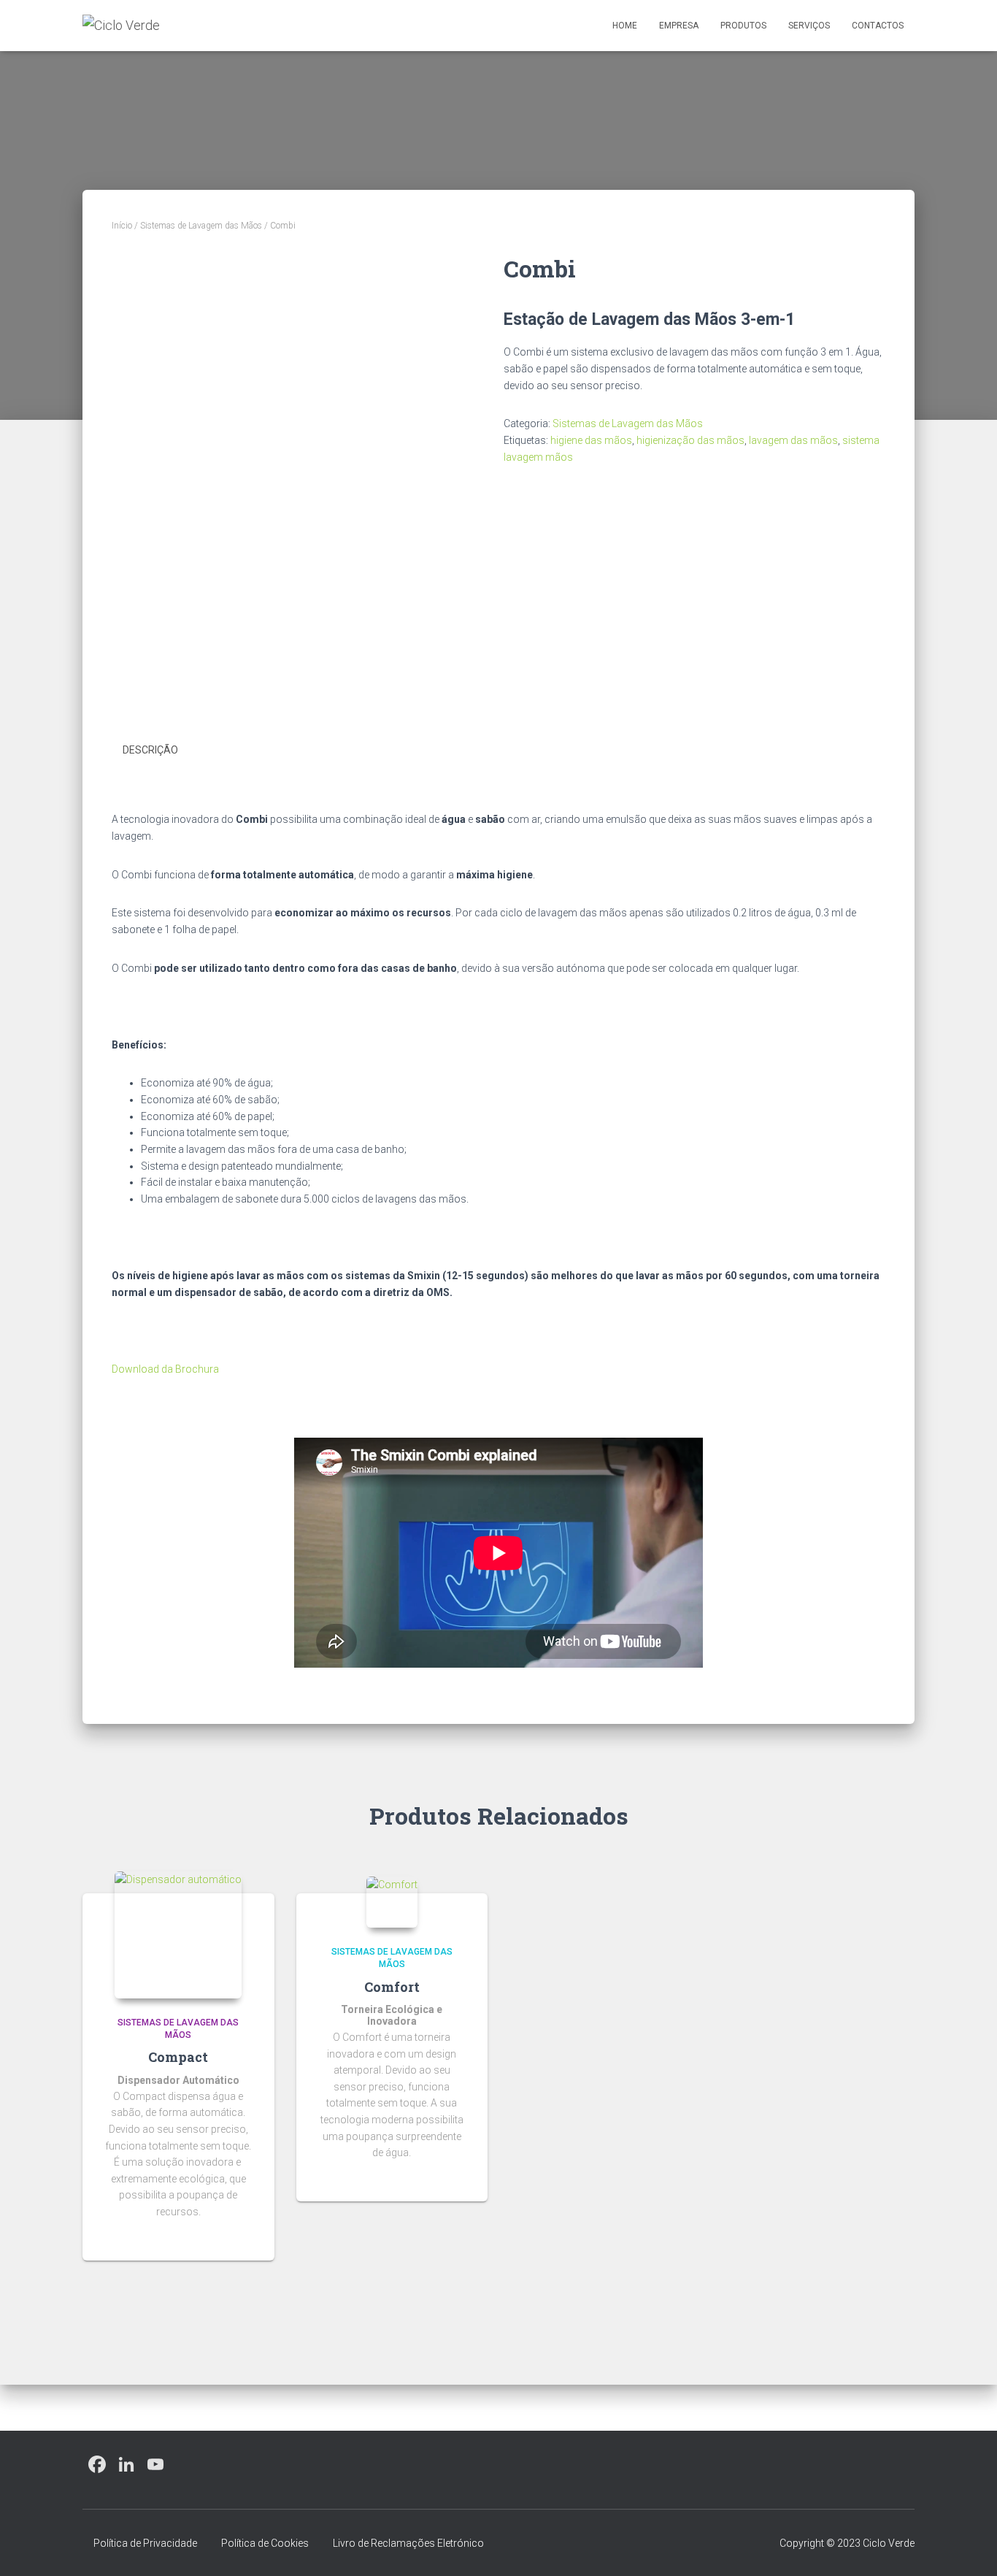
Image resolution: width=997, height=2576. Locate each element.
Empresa (679, 26)
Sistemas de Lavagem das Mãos (201, 226)
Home (625, 26)
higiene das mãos (591, 440)
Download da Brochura (165, 1369)
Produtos (743, 26)
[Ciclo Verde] (121, 26)
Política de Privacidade (145, 2543)
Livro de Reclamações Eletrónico (408, 2543)
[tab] (161, 751)
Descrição (150, 750)
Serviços (809, 26)
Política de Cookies (265, 2543)
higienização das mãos (690, 440)
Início (122, 226)
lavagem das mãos (793, 440)
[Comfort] (392, 1902)
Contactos (878, 26)
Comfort (392, 1987)
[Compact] (178, 1935)
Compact (178, 2057)
